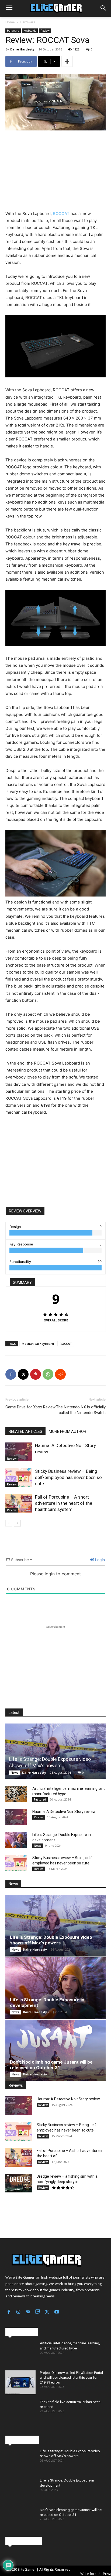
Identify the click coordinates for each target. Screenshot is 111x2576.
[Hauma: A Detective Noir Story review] (19, 1452)
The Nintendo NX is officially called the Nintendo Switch (81, 1410)
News (15, 1773)
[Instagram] (19, 2312)
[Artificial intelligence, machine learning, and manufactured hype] (16, 1794)
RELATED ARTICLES (25, 1431)
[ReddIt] (60, 1374)
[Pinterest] (36, 1374)
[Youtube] (57, 2312)
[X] (23, 1374)
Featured (40, 1799)
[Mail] (28, 2312)
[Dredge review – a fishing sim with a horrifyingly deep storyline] (19, 2183)
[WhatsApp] (48, 1374)
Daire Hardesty (22, 49)
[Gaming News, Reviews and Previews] (55, 8)
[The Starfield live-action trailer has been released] (20, 2412)
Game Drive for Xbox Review (30, 1407)
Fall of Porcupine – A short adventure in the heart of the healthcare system (64, 1503)
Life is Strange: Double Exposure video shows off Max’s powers (51, 1940)
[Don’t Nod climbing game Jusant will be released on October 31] (55, 2051)
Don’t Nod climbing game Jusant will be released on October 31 (51, 2065)
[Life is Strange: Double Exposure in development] (16, 1840)
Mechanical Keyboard (38, 1344)
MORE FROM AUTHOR (67, 1431)
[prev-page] (9, 1523)
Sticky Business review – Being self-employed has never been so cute (68, 1477)
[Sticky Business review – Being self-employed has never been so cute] (19, 1478)
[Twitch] (38, 2312)
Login (99, 1560)
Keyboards (30, 31)
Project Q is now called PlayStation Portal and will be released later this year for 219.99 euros (71, 2378)
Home (10, 22)
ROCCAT (62, 214)
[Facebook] (11, 1374)
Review (45, 31)
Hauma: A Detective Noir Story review (64, 1812)
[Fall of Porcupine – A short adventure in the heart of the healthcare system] (19, 1503)
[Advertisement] (55, 171)
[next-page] (17, 1523)
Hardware (28, 22)
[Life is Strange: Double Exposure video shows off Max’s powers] (55, 1751)
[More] (67, 61)
